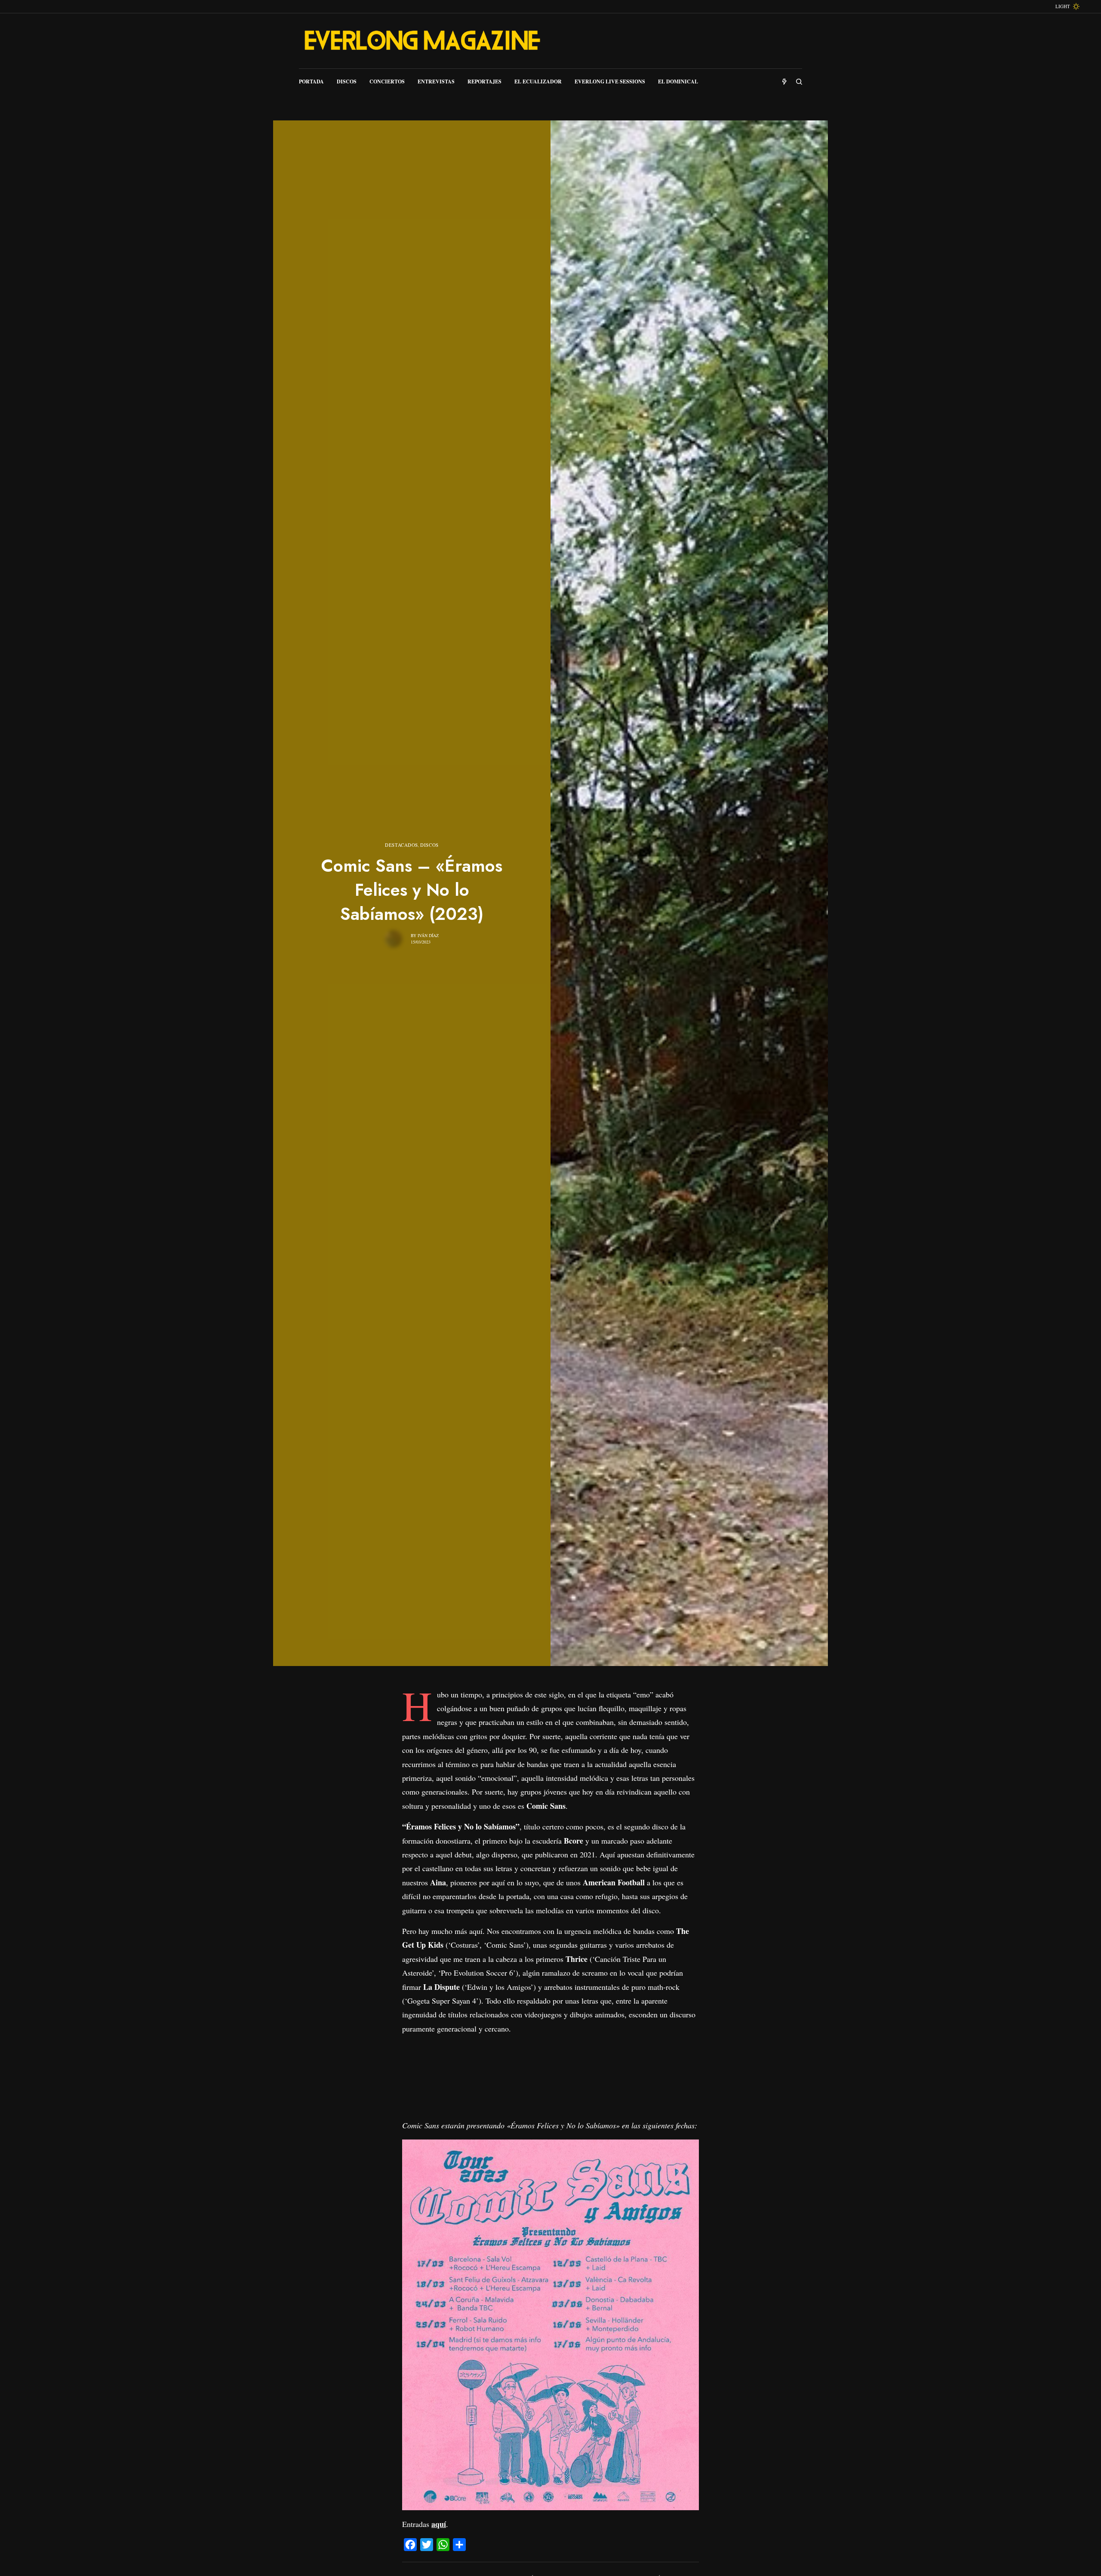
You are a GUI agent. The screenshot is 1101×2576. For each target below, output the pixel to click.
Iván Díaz (428, 935)
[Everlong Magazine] (421, 41)
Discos (429, 845)
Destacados (401, 845)
